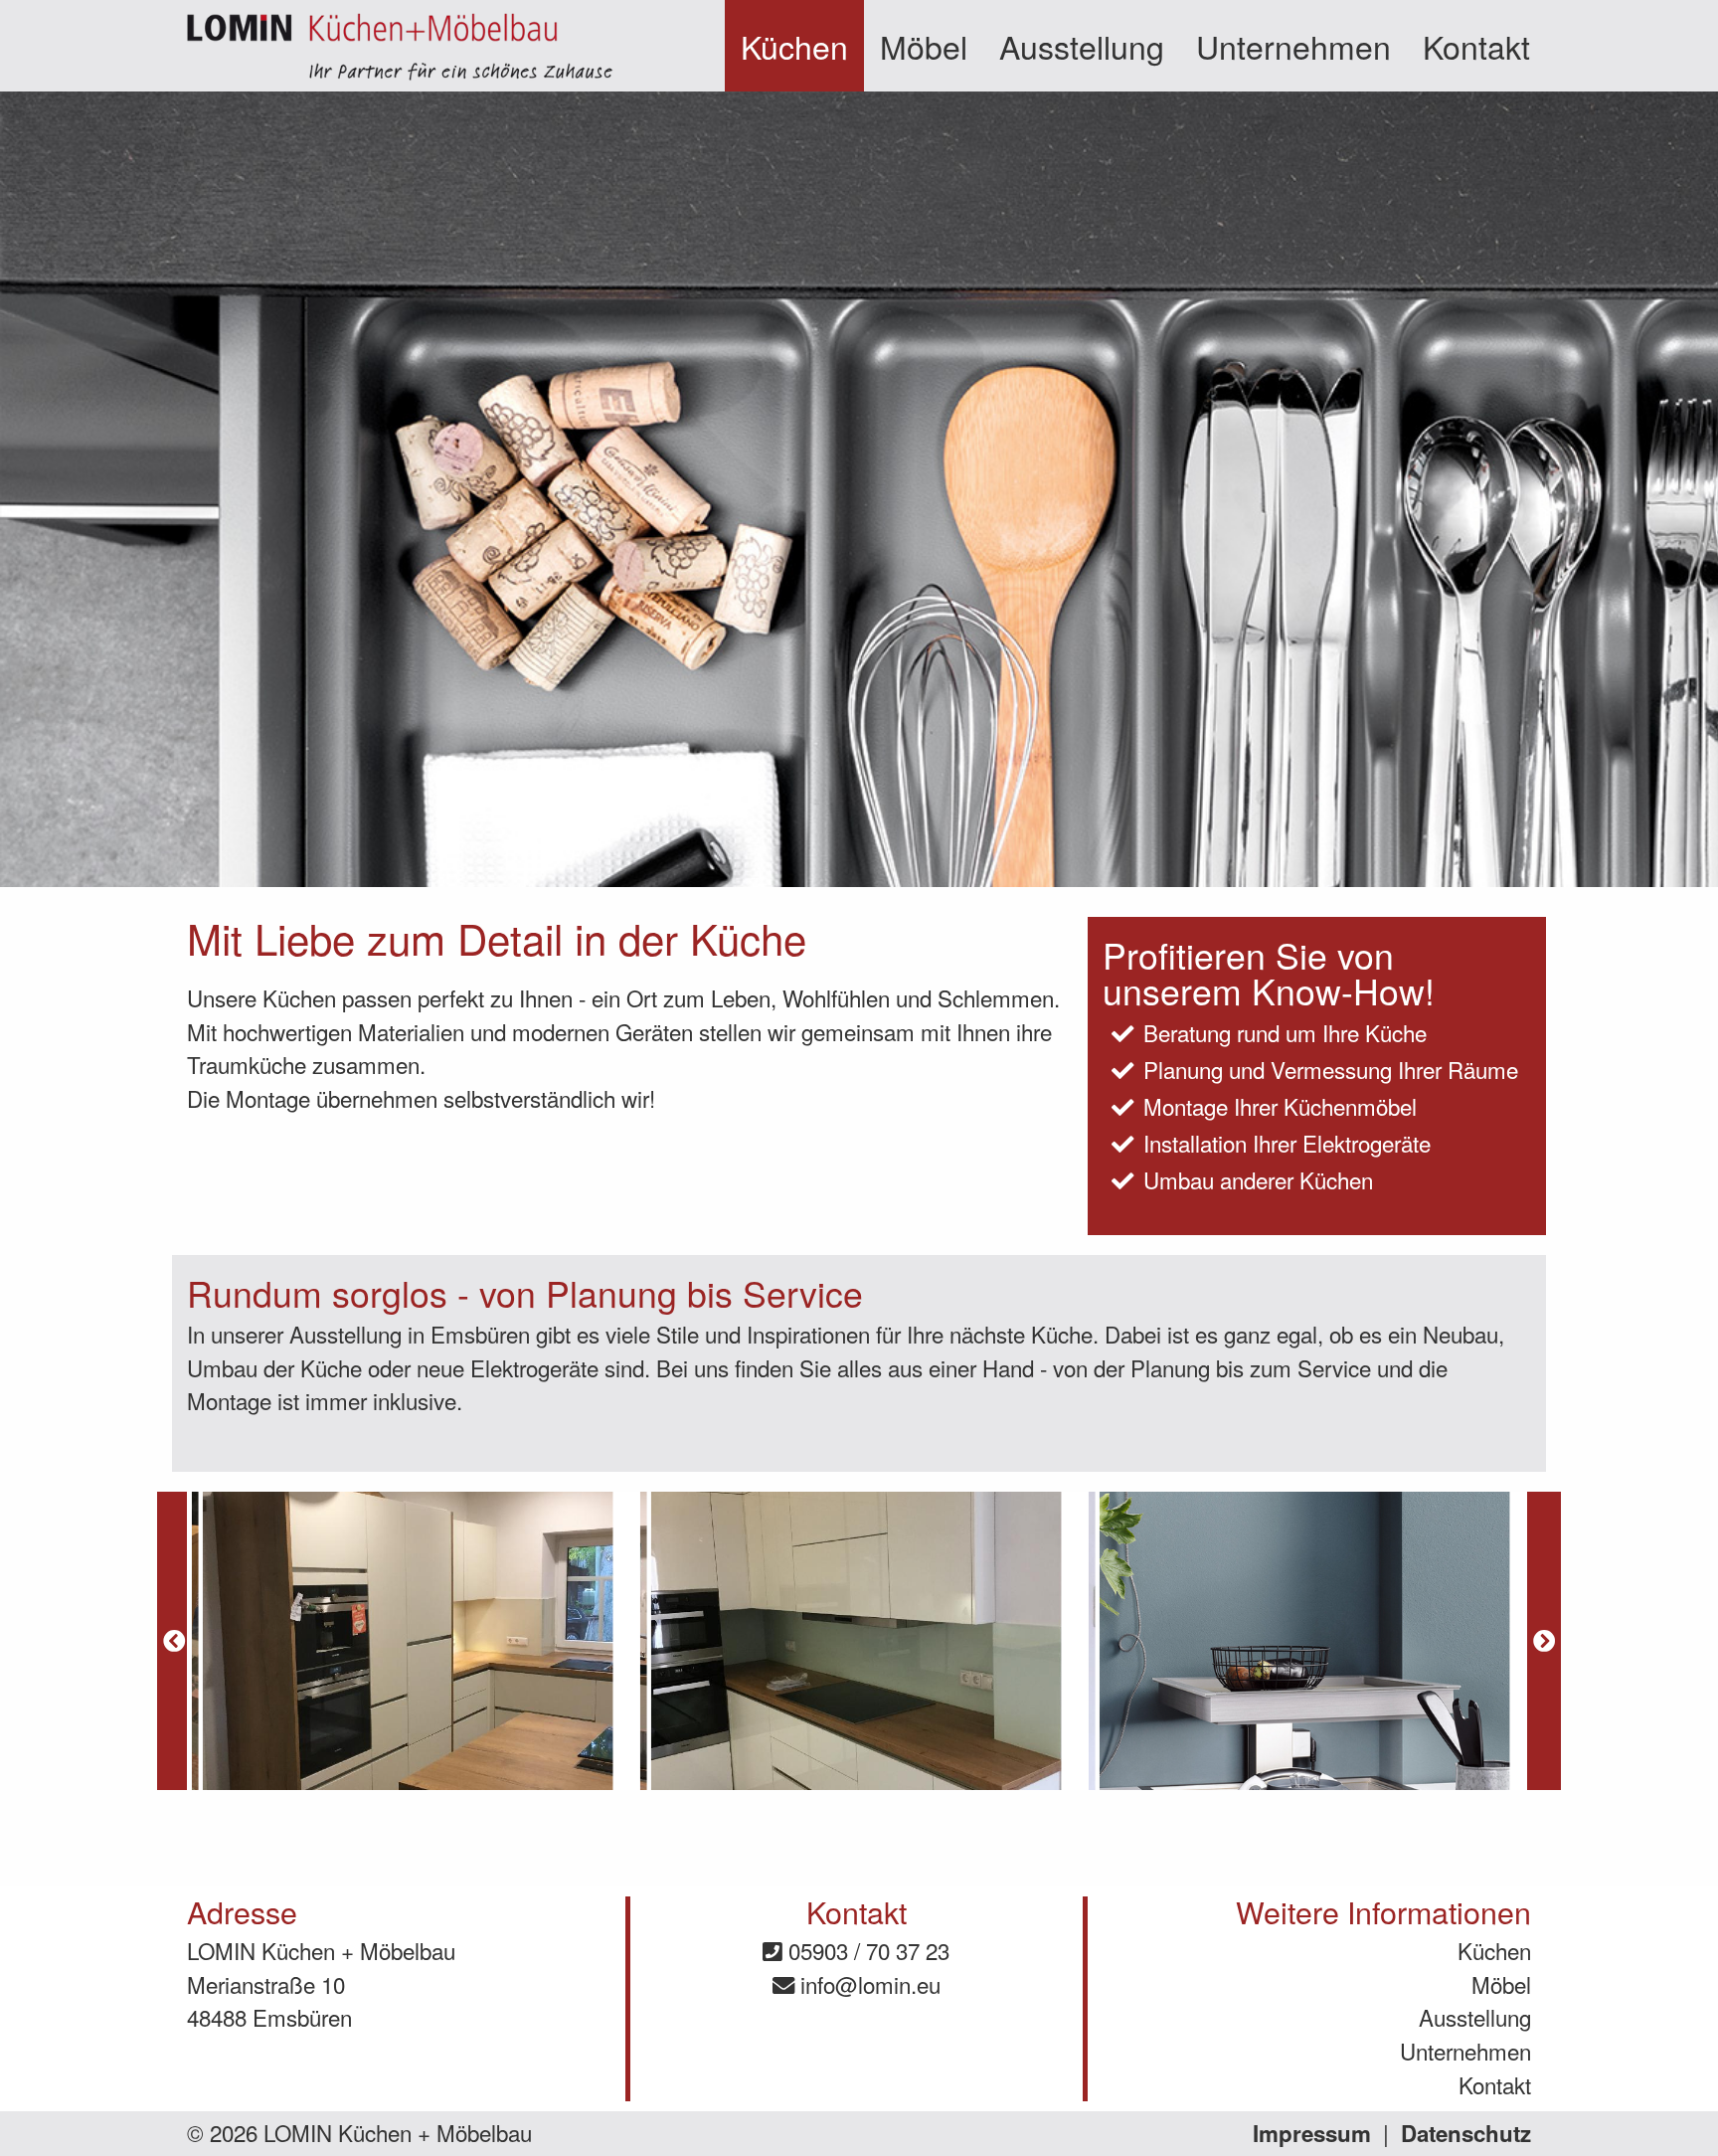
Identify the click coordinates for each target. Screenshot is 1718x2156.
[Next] (1544, 1641)
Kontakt (1476, 46)
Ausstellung (1082, 46)
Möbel (924, 46)
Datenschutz (1466, 2133)
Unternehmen (1293, 46)
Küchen (794, 46)
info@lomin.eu (867, 1984)
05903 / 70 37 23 (866, 1950)
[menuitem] (794, 46)
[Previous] (174, 1641)
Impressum (1312, 2133)
